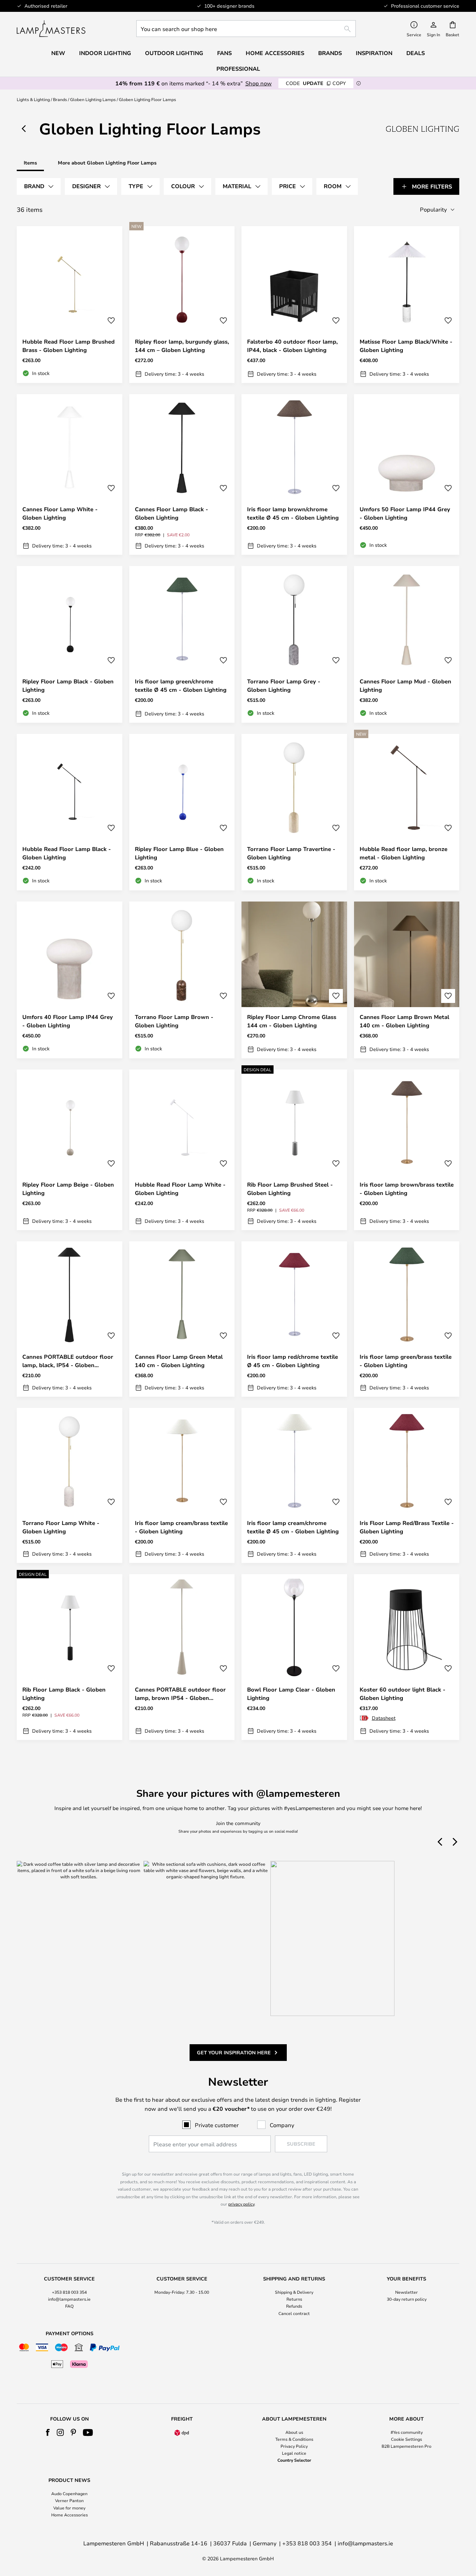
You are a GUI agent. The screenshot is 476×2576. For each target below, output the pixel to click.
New (58, 53)
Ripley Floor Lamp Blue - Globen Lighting (179, 853)
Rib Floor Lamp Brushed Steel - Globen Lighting (290, 1189)
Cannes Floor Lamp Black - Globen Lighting (171, 513)
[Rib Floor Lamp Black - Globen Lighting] (70, 1657)
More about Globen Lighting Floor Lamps (107, 163)
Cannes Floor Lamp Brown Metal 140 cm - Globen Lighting (404, 1021)
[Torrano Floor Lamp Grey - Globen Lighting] (294, 644)
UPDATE (316, 83)
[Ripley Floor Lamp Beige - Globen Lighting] (70, 1150)
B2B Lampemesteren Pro (406, 2446)
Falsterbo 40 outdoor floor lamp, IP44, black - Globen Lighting (292, 346)
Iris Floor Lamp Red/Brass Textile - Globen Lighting (407, 1527)
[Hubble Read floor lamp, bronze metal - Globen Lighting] (407, 812)
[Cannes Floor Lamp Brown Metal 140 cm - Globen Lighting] (407, 980)
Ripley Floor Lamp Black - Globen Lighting (68, 685)
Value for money (69, 2508)
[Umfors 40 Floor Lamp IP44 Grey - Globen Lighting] (70, 980)
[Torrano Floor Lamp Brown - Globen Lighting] (182, 980)
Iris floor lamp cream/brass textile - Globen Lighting (181, 1527)
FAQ (69, 2306)
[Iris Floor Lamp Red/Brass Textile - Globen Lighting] (407, 1486)
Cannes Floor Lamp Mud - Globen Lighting (405, 685)
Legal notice (294, 2453)
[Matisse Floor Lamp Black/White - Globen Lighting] (407, 305)
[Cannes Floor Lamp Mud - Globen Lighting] (407, 644)
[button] (111, 321)
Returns (294, 2299)
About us (294, 2432)
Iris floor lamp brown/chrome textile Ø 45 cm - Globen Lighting (293, 513)
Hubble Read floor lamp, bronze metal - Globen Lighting (404, 853)
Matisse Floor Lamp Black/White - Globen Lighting (406, 346)
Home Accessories (70, 2515)
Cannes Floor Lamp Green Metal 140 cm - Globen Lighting (179, 1361)
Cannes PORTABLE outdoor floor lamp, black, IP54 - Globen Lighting (68, 1361)
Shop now (259, 83)
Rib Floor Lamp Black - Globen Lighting (64, 1694)
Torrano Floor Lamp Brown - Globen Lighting (174, 1021)
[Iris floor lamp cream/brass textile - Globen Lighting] (182, 1486)
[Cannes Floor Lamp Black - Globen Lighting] (182, 475)
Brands (60, 99)
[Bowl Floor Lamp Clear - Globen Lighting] (294, 1657)
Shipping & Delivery (294, 2292)
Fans (224, 53)
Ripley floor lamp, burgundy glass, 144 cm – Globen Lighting (182, 346)
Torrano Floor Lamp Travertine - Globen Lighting (291, 853)
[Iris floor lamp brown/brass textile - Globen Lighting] (407, 1150)
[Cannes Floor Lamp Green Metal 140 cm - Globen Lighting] (182, 1319)
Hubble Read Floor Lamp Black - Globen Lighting (67, 853)
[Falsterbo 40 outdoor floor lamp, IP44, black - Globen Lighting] (294, 305)
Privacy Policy (294, 2446)
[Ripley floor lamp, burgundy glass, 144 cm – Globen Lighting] (182, 305)
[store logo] (51, 29)
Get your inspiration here (234, 2052)
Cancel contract (294, 2313)
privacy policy (241, 2204)
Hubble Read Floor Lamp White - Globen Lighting (180, 1189)
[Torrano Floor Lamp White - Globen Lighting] (70, 1486)
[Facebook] (48, 2432)
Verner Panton (69, 2500)
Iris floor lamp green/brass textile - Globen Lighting (406, 1361)
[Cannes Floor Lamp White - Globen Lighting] (70, 475)
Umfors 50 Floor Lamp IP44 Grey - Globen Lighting (405, 513)
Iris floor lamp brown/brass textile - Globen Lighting (407, 1189)
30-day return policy (407, 2299)
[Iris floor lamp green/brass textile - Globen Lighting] (407, 1319)
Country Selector (294, 2460)
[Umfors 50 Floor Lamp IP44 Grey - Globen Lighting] (407, 475)
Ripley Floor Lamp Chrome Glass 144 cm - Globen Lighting (292, 1021)
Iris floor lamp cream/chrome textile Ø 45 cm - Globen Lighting (293, 1527)
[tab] (39, 186)
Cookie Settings (406, 2439)
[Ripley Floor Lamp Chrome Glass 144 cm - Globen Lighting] (294, 980)
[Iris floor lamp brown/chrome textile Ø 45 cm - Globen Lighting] (294, 475)
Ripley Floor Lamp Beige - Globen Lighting (68, 1189)
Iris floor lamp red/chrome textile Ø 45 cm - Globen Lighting (293, 1361)
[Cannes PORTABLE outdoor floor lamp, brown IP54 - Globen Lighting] (182, 1657)
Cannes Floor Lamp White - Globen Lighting (60, 513)
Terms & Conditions (294, 2439)
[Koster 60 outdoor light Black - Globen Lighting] (407, 1657)
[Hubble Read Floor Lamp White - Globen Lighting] (182, 1150)
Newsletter (406, 2292)
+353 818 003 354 (69, 2292)
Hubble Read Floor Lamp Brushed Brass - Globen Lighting (68, 346)
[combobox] (246, 29)
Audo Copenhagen (69, 2493)
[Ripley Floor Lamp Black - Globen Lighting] (70, 644)
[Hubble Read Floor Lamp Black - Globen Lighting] (70, 812)
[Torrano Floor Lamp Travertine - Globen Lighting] (294, 812)
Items (30, 163)
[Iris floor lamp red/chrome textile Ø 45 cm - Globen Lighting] (294, 1319)
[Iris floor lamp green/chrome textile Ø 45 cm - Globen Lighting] (182, 644)
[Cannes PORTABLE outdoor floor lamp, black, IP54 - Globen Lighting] (70, 1319)
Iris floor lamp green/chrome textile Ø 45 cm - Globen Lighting (181, 685)
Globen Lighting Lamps (93, 99)
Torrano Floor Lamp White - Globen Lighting (61, 1527)
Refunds (294, 2306)
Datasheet (384, 1718)
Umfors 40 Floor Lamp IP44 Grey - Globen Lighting (68, 1021)
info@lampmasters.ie (69, 2299)
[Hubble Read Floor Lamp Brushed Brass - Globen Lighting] (70, 305)
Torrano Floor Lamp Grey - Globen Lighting (284, 685)
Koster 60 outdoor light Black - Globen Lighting (402, 1694)
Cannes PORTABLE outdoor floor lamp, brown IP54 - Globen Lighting (180, 1694)
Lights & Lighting (33, 99)
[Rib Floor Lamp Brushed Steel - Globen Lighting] (294, 1150)
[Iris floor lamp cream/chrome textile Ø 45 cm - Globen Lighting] (294, 1486)
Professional (238, 69)
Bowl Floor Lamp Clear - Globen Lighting (291, 1694)
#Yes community (407, 2432)
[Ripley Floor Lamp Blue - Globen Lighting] (182, 812)
